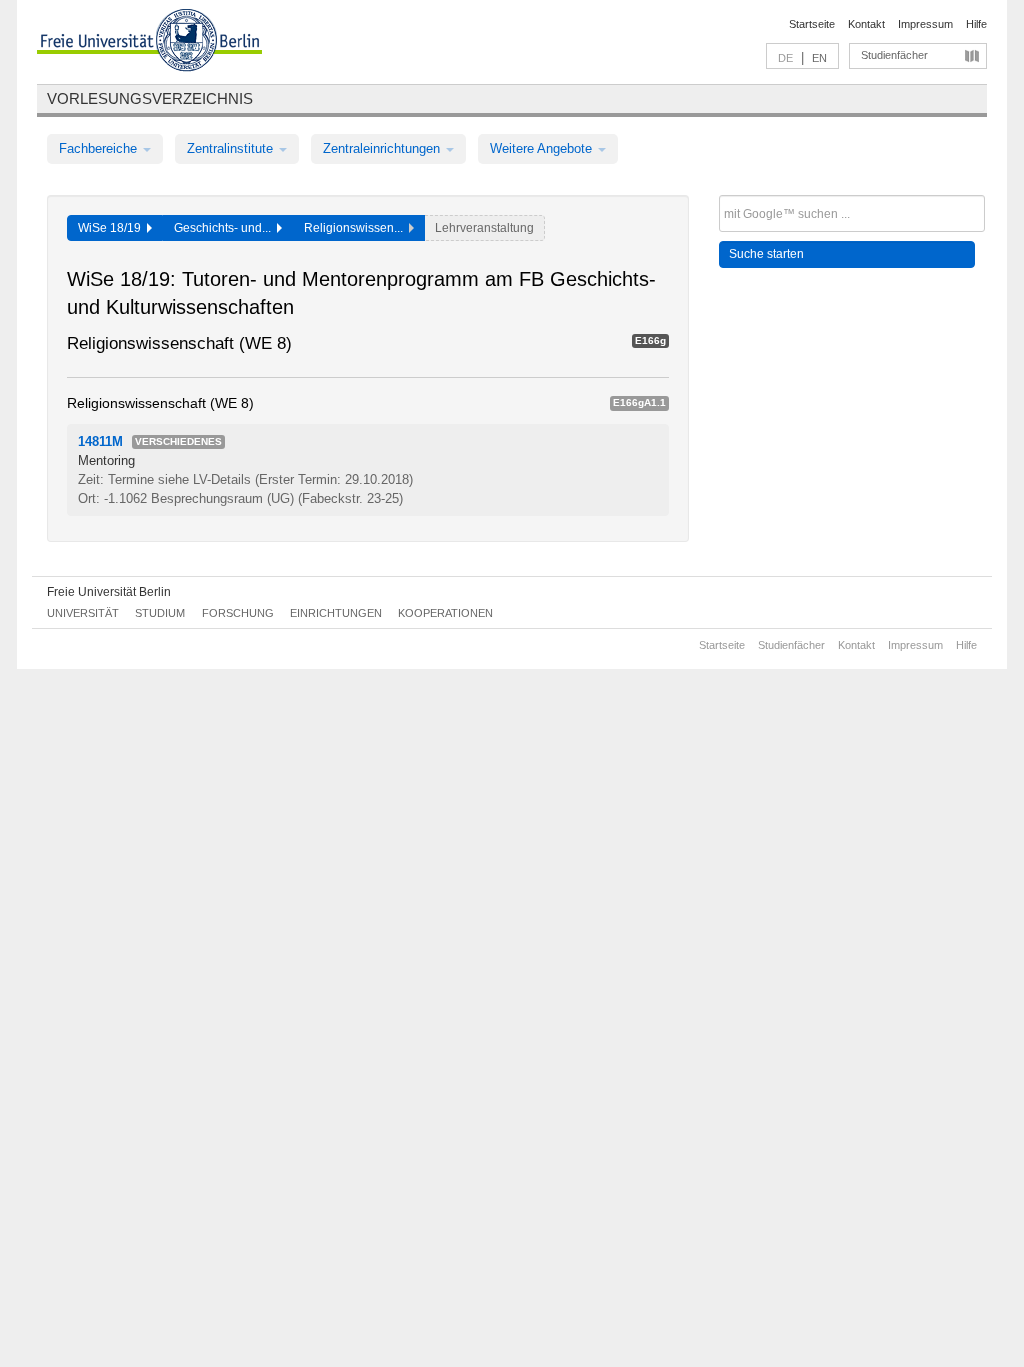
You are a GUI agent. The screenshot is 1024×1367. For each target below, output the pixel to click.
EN (819, 58)
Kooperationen (445, 613)
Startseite (812, 24)
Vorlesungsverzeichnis (150, 98)
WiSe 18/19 (112, 228)
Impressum (925, 24)
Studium (160, 613)
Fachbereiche (100, 148)
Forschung (238, 613)
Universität (83, 613)
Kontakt (866, 24)
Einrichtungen (336, 613)
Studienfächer (894, 55)
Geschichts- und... (225, 228)
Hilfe (976, 24)
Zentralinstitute (232, 148)
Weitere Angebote (543, 148)
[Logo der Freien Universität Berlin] (149, 43)
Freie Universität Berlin (109, 592)
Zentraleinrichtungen (383, 148)
